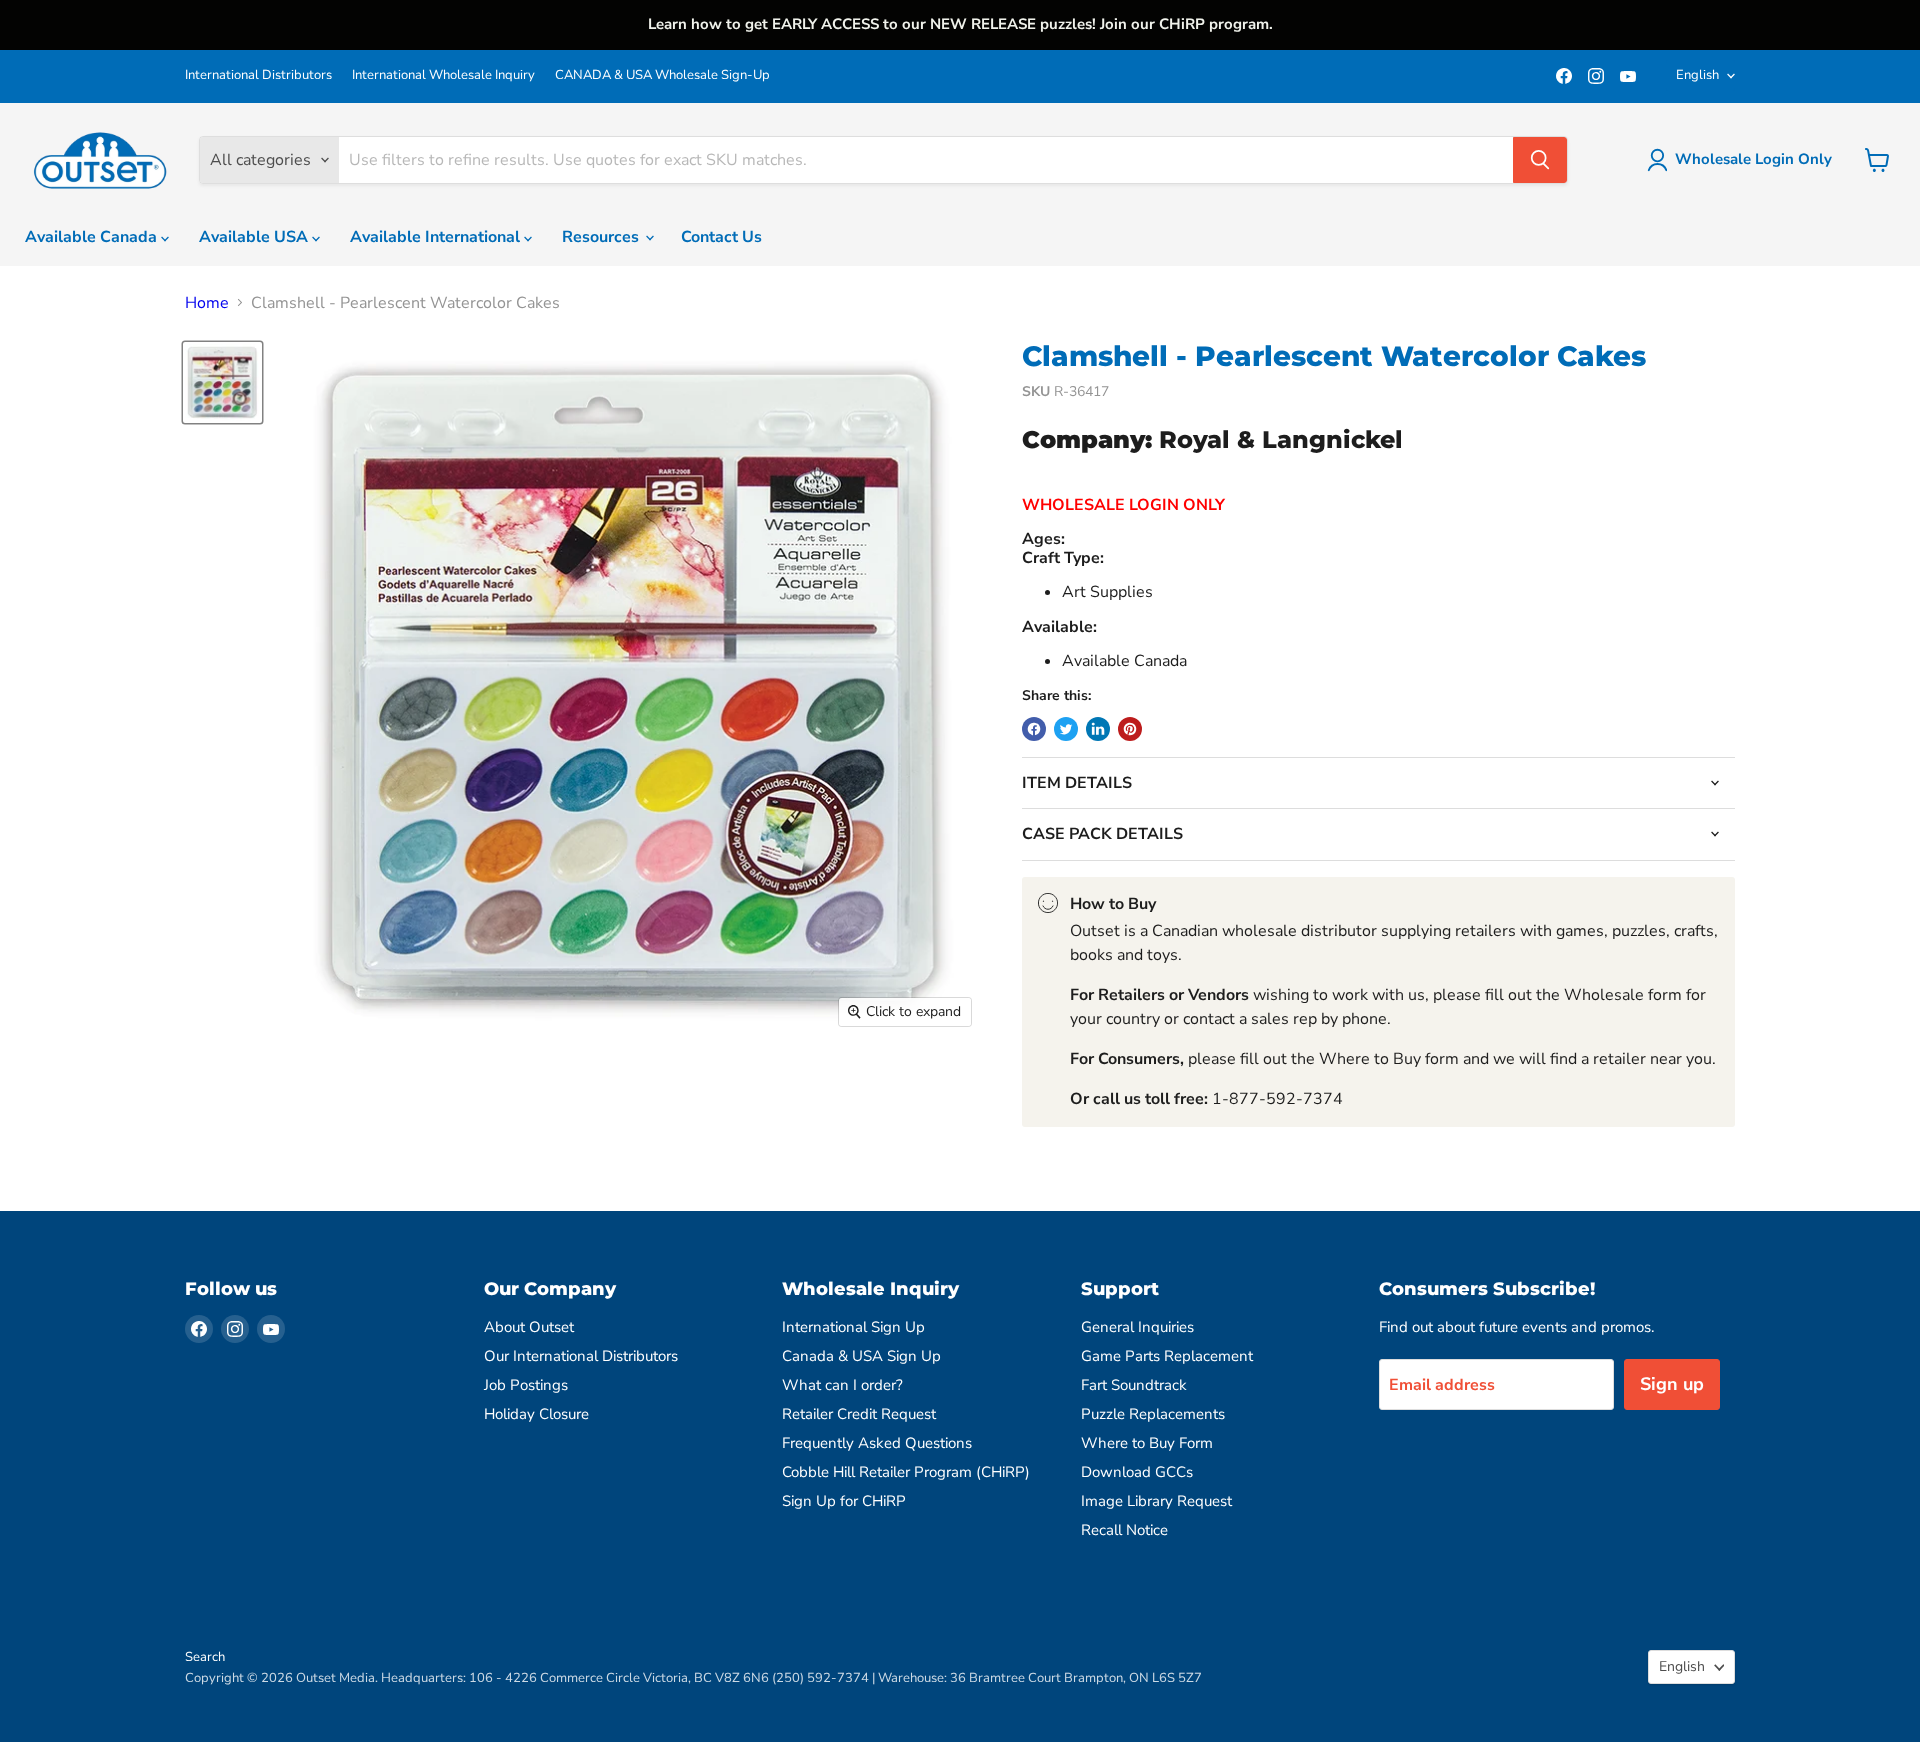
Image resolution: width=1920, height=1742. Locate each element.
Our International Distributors (581, 1356)
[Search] (1540, 160)
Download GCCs (1137, 1472)
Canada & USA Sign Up (861, 1356)
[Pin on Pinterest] (1130, 729)
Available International (437, 237)
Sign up (1672, 1384)
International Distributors (258, 75)
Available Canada (93, 237)
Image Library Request (1156, 1501)
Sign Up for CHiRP (844, 1501)
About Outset (529, 1327)
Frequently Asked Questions (877, 1443)
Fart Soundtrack (1134, 1385)
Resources (602, 237)
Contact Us (721, 237)
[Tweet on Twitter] (1066, 729)
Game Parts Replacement (1167, 1356)
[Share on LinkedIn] (1098, 729)
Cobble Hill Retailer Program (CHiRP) (906, 1472)
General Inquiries (1137, 1327)
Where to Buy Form (1147, 1443)
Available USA (255, 237)
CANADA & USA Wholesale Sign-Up (662, 75)
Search (205, 1657)
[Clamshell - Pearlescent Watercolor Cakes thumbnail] (222, 382)
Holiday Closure (536, 1414)
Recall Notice (1124, 1530)
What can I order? (842, 1385)
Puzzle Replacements (1153, 1414)
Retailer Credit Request (859, 1414)
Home (207, 303)
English (1697, 75)
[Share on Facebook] (1034, 729)
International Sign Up (853, 1327)
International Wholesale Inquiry (443, 75)
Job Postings (526, 1385)
